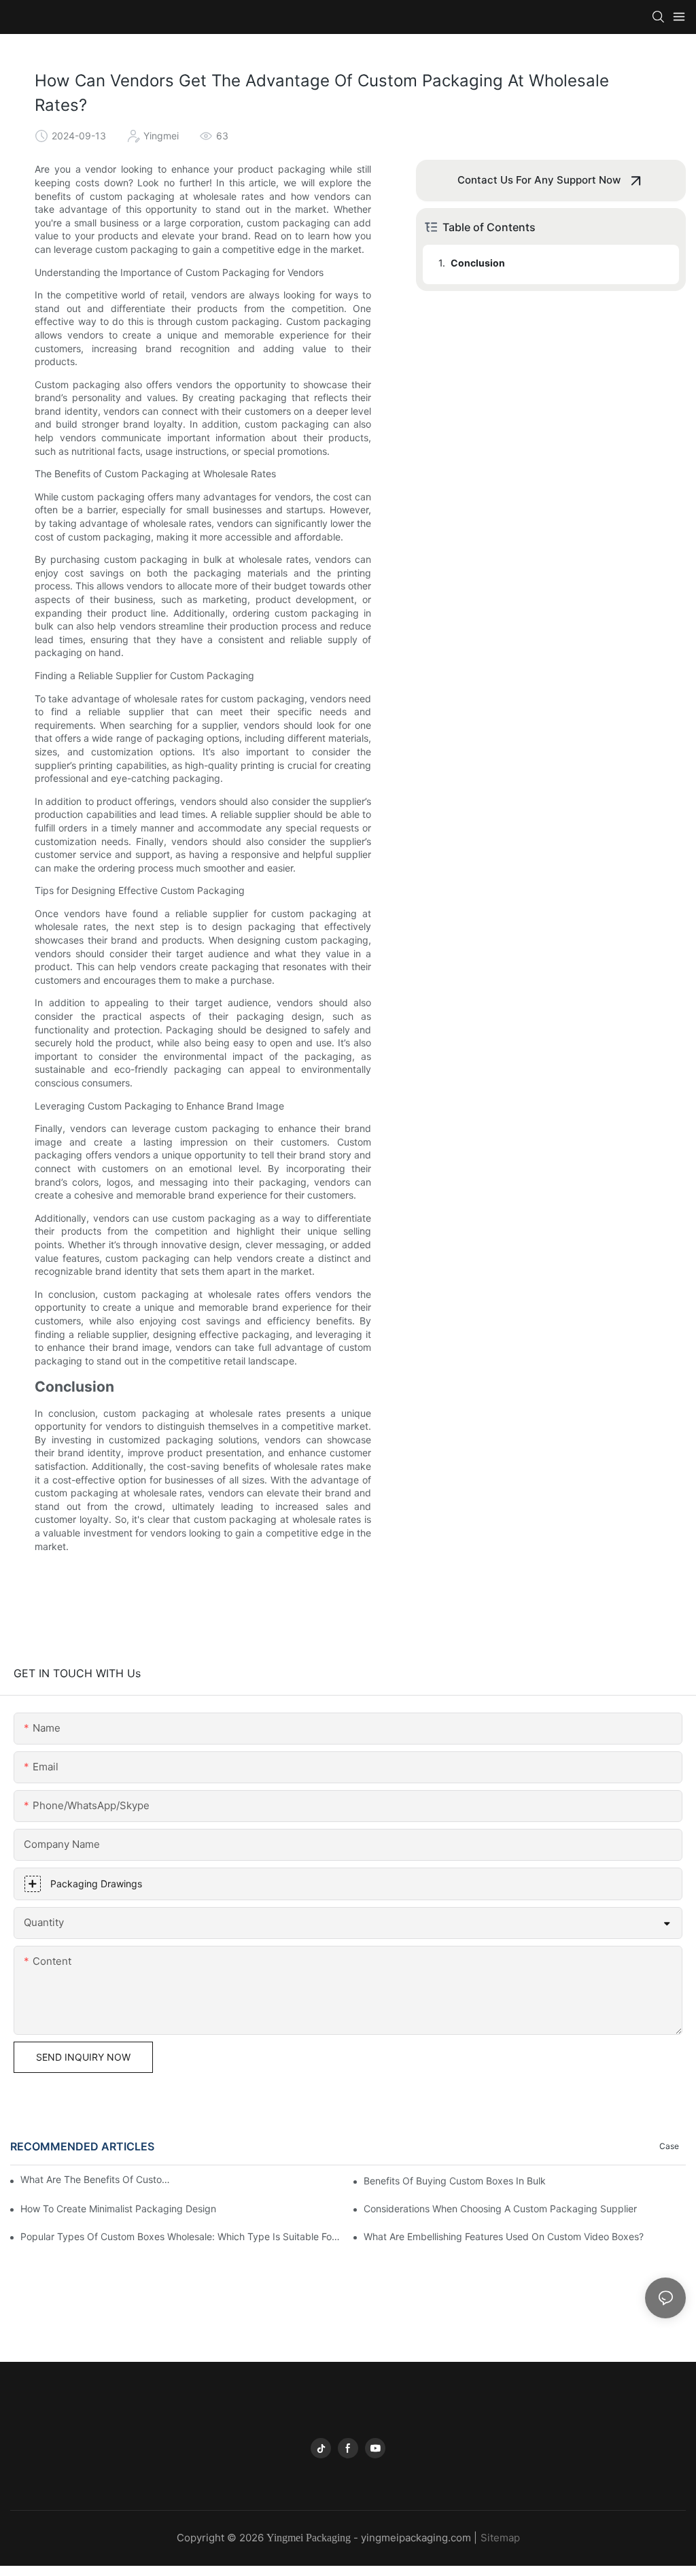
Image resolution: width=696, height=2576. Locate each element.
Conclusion (478, 263)
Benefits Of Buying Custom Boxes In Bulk (455, 2181)
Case (669, 2146)
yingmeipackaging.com (416, 2538)
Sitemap (500, 2538)
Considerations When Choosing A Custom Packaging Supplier (500, 2209)
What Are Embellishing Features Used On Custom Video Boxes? (504, 2236)
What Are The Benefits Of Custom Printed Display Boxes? (98, 2179)
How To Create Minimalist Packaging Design (118, 2209)
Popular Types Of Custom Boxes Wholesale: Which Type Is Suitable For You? (181, 2236)
